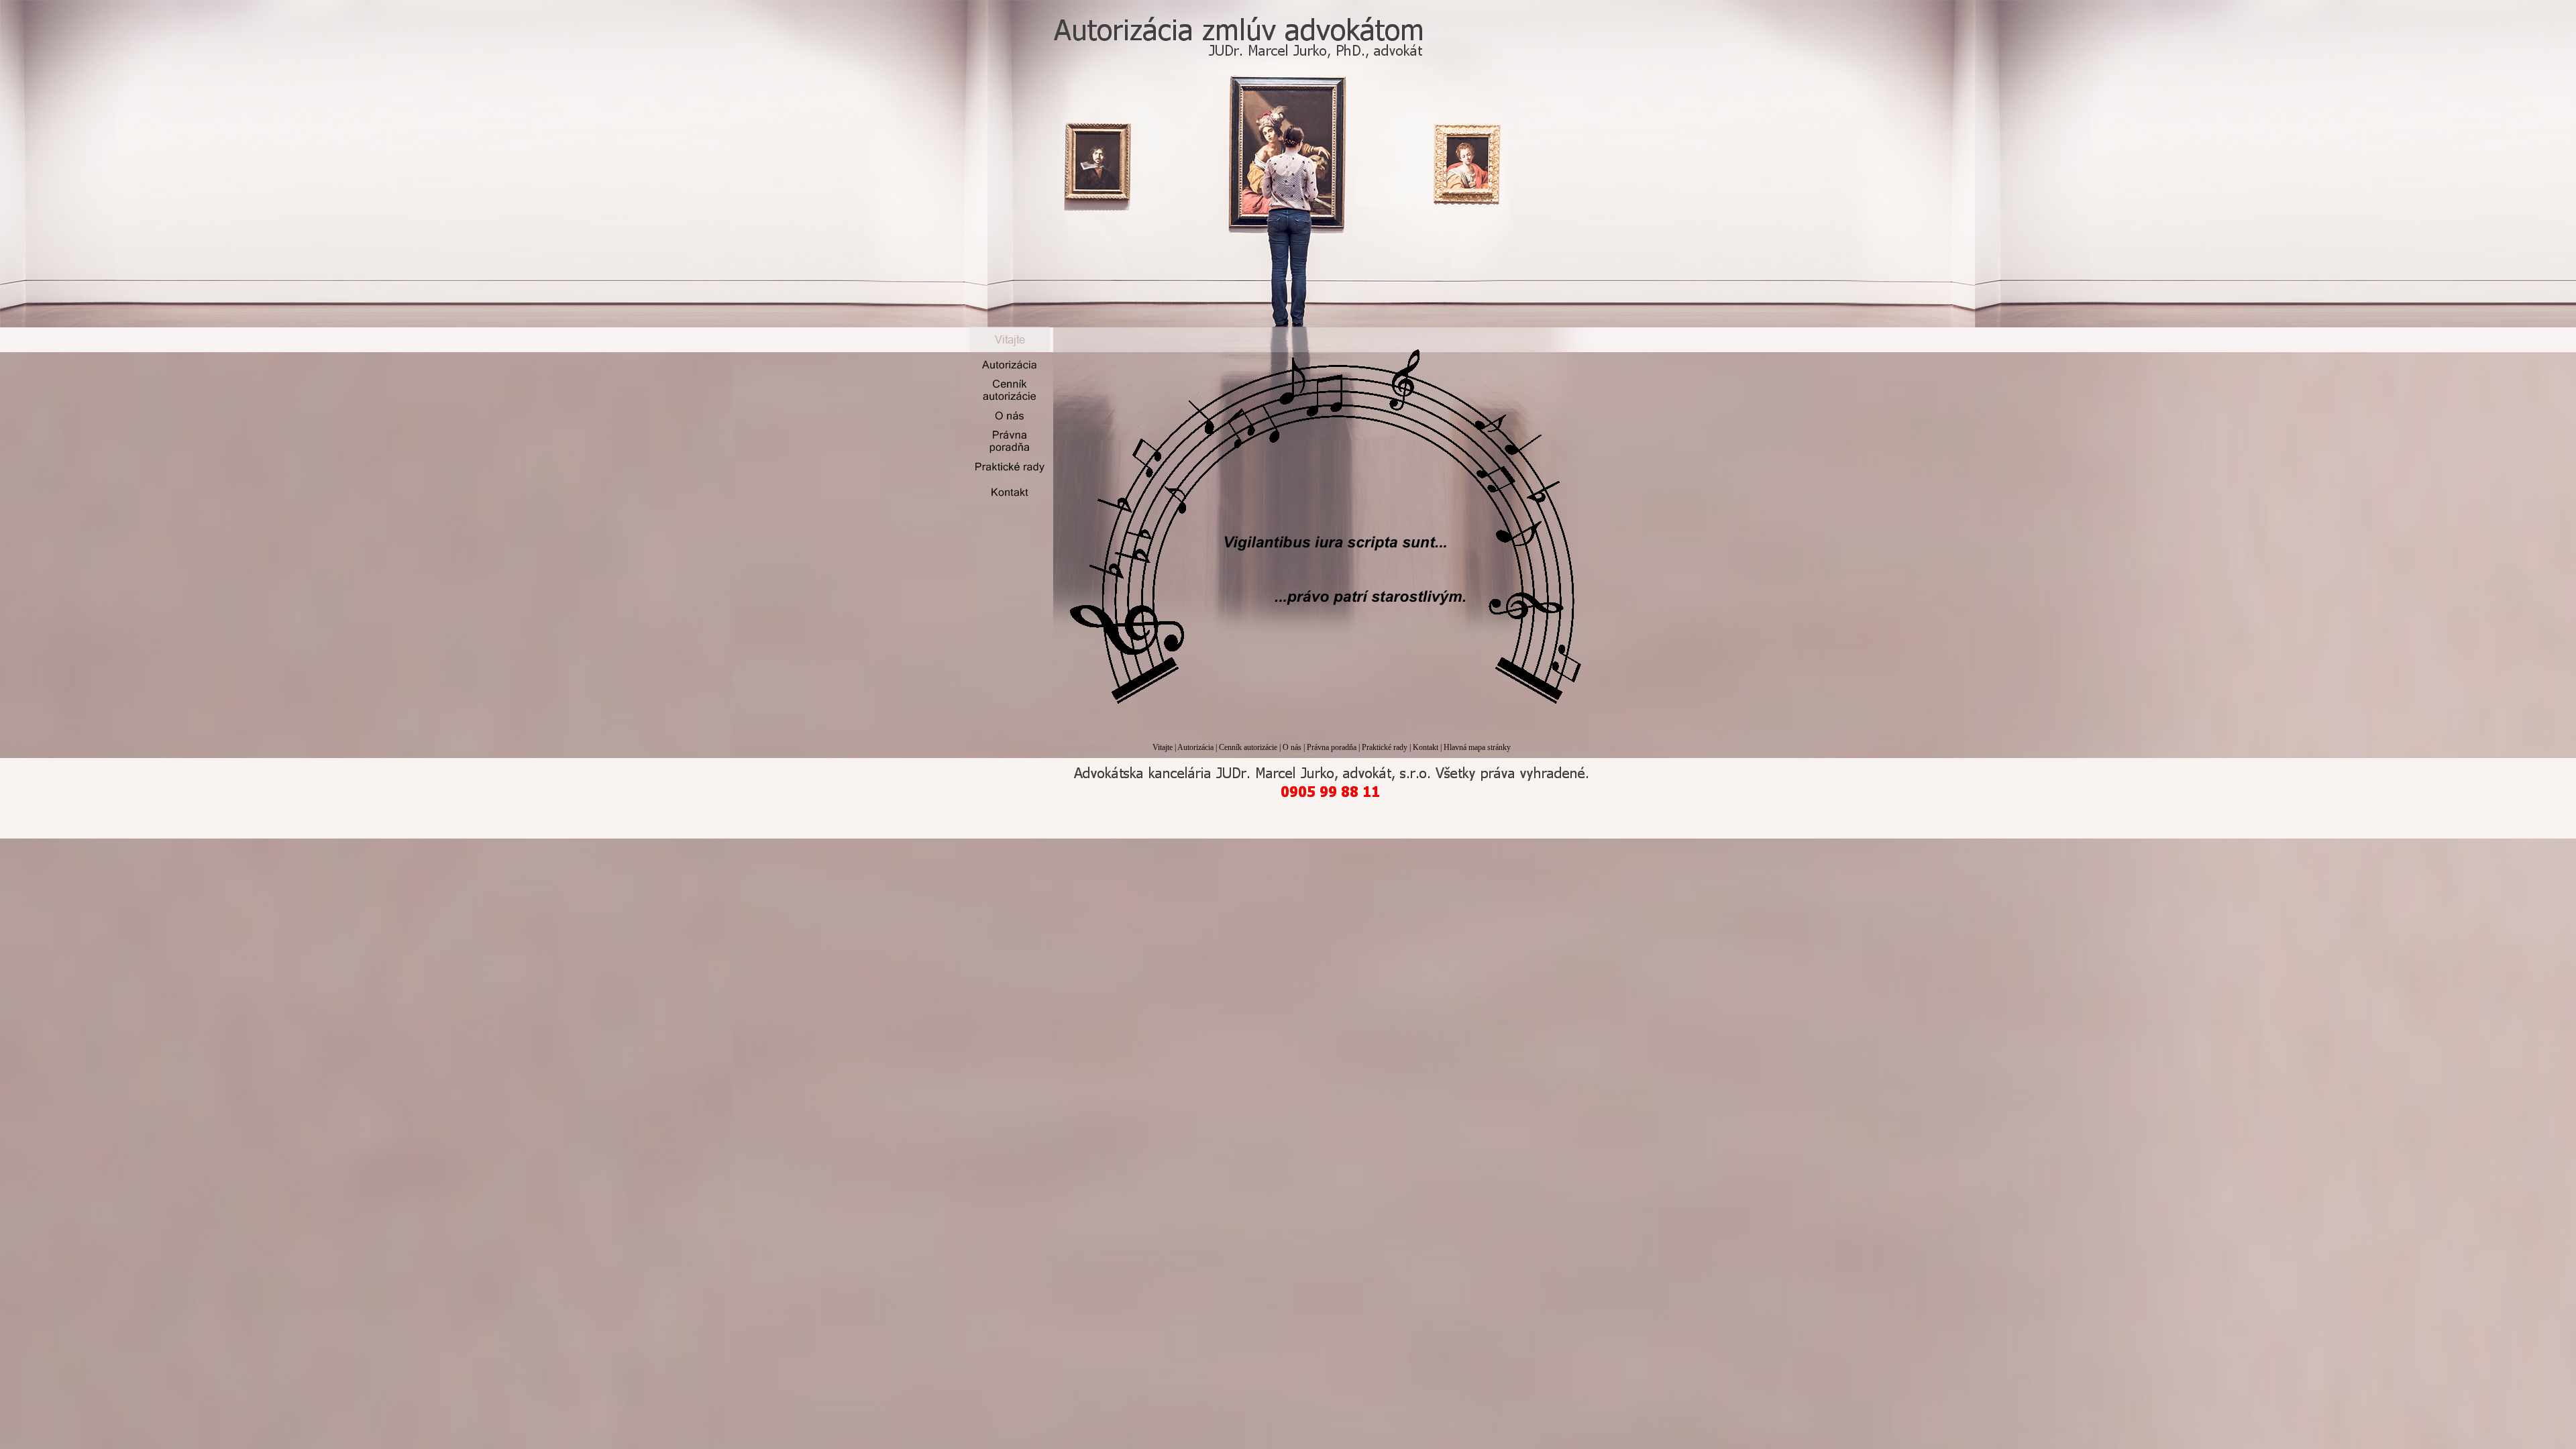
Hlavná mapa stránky (1477, 747)
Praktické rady (1385, 747)
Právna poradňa (1332, 747)
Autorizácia (1195, 747)
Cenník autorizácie (1248, 747)
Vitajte (1163, 747)
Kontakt (1426, 747)
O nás (1292, 747)
